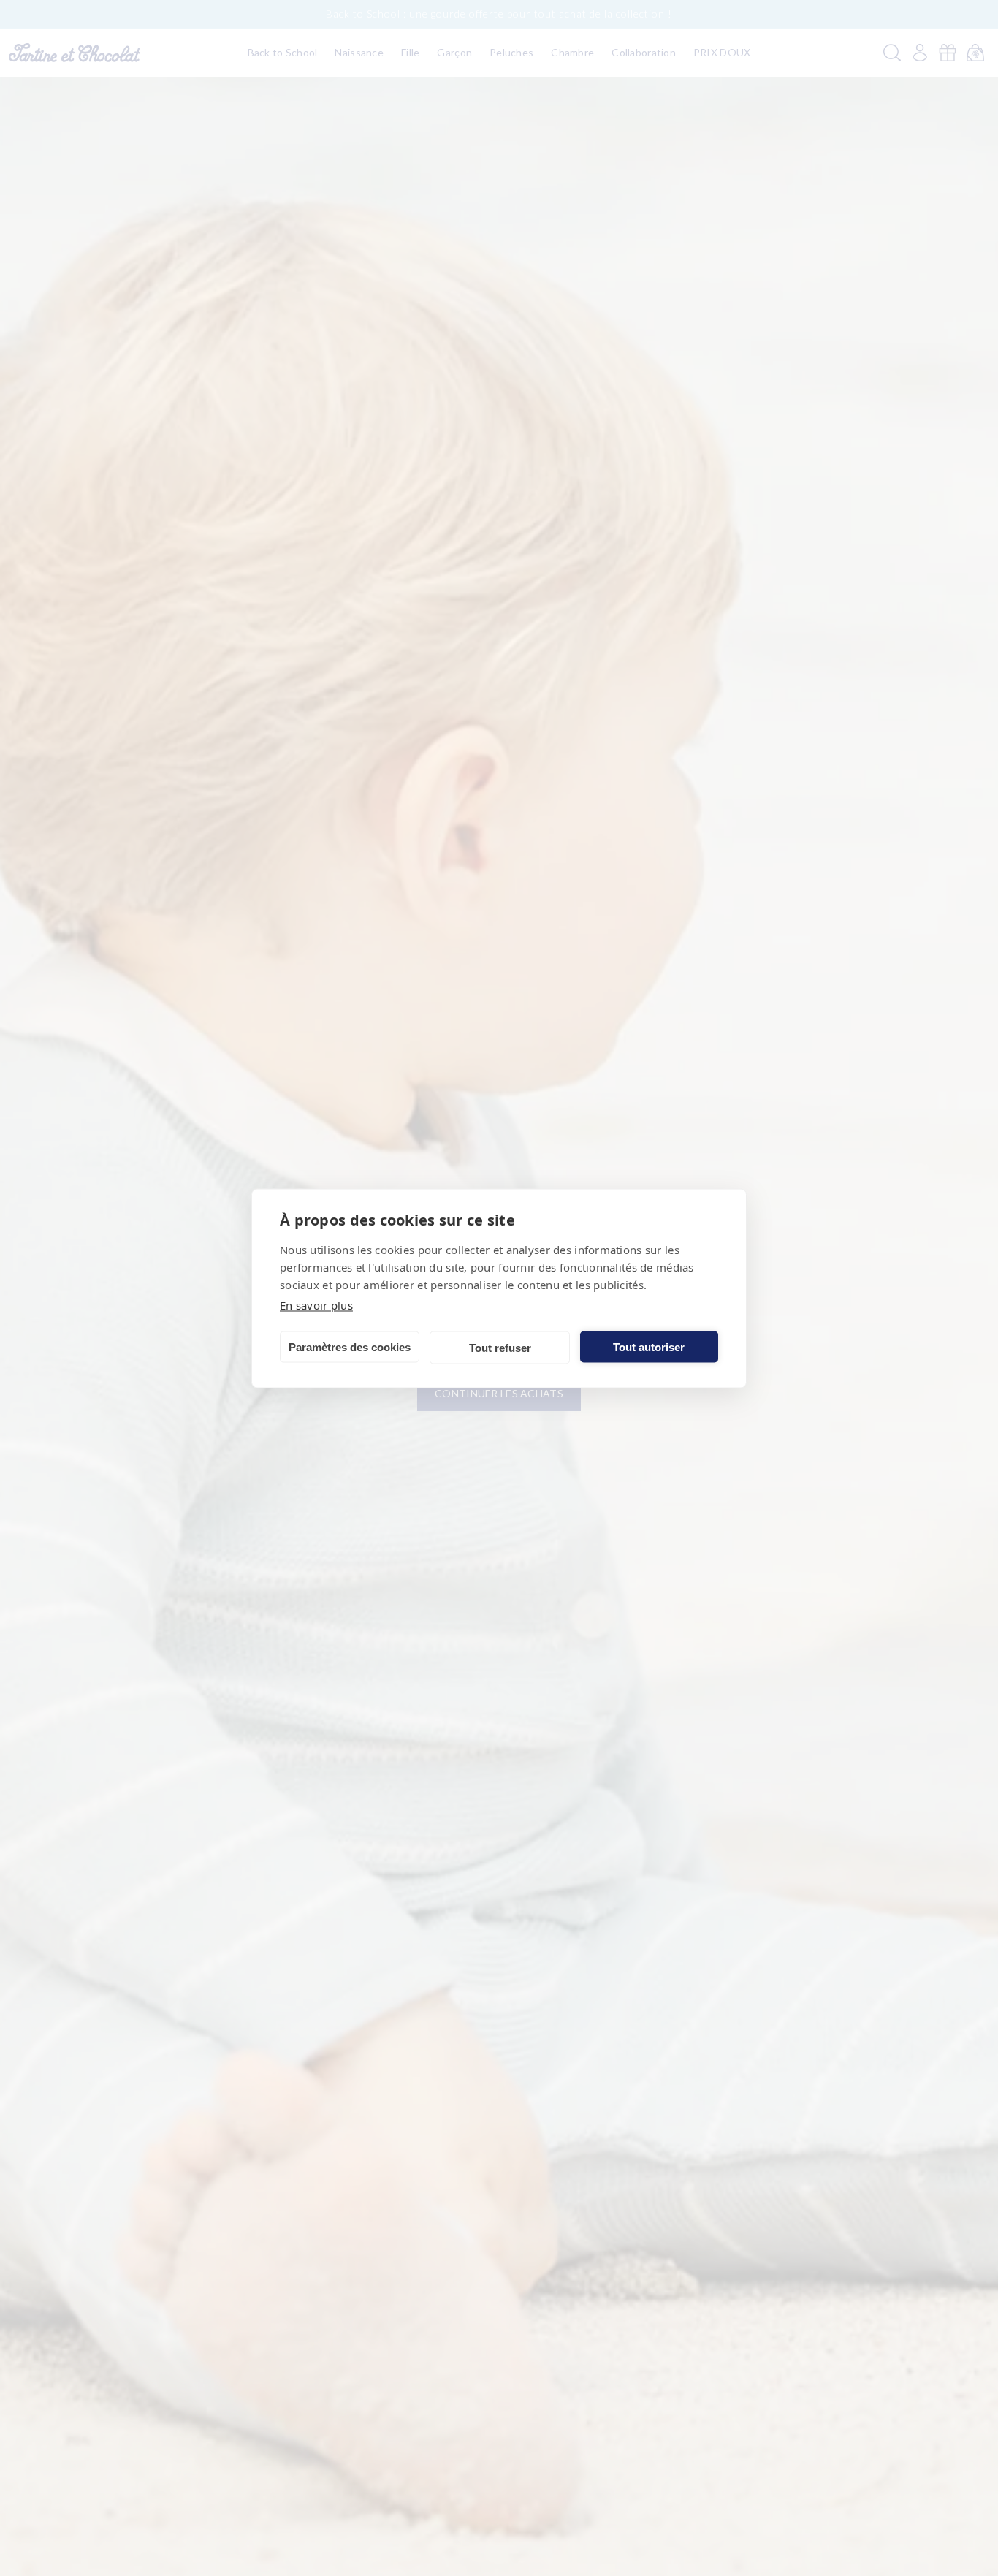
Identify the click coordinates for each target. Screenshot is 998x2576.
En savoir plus (316, 1304)
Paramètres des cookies (350, 1346)
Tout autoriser (649, 1346)
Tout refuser (500, 1347)
